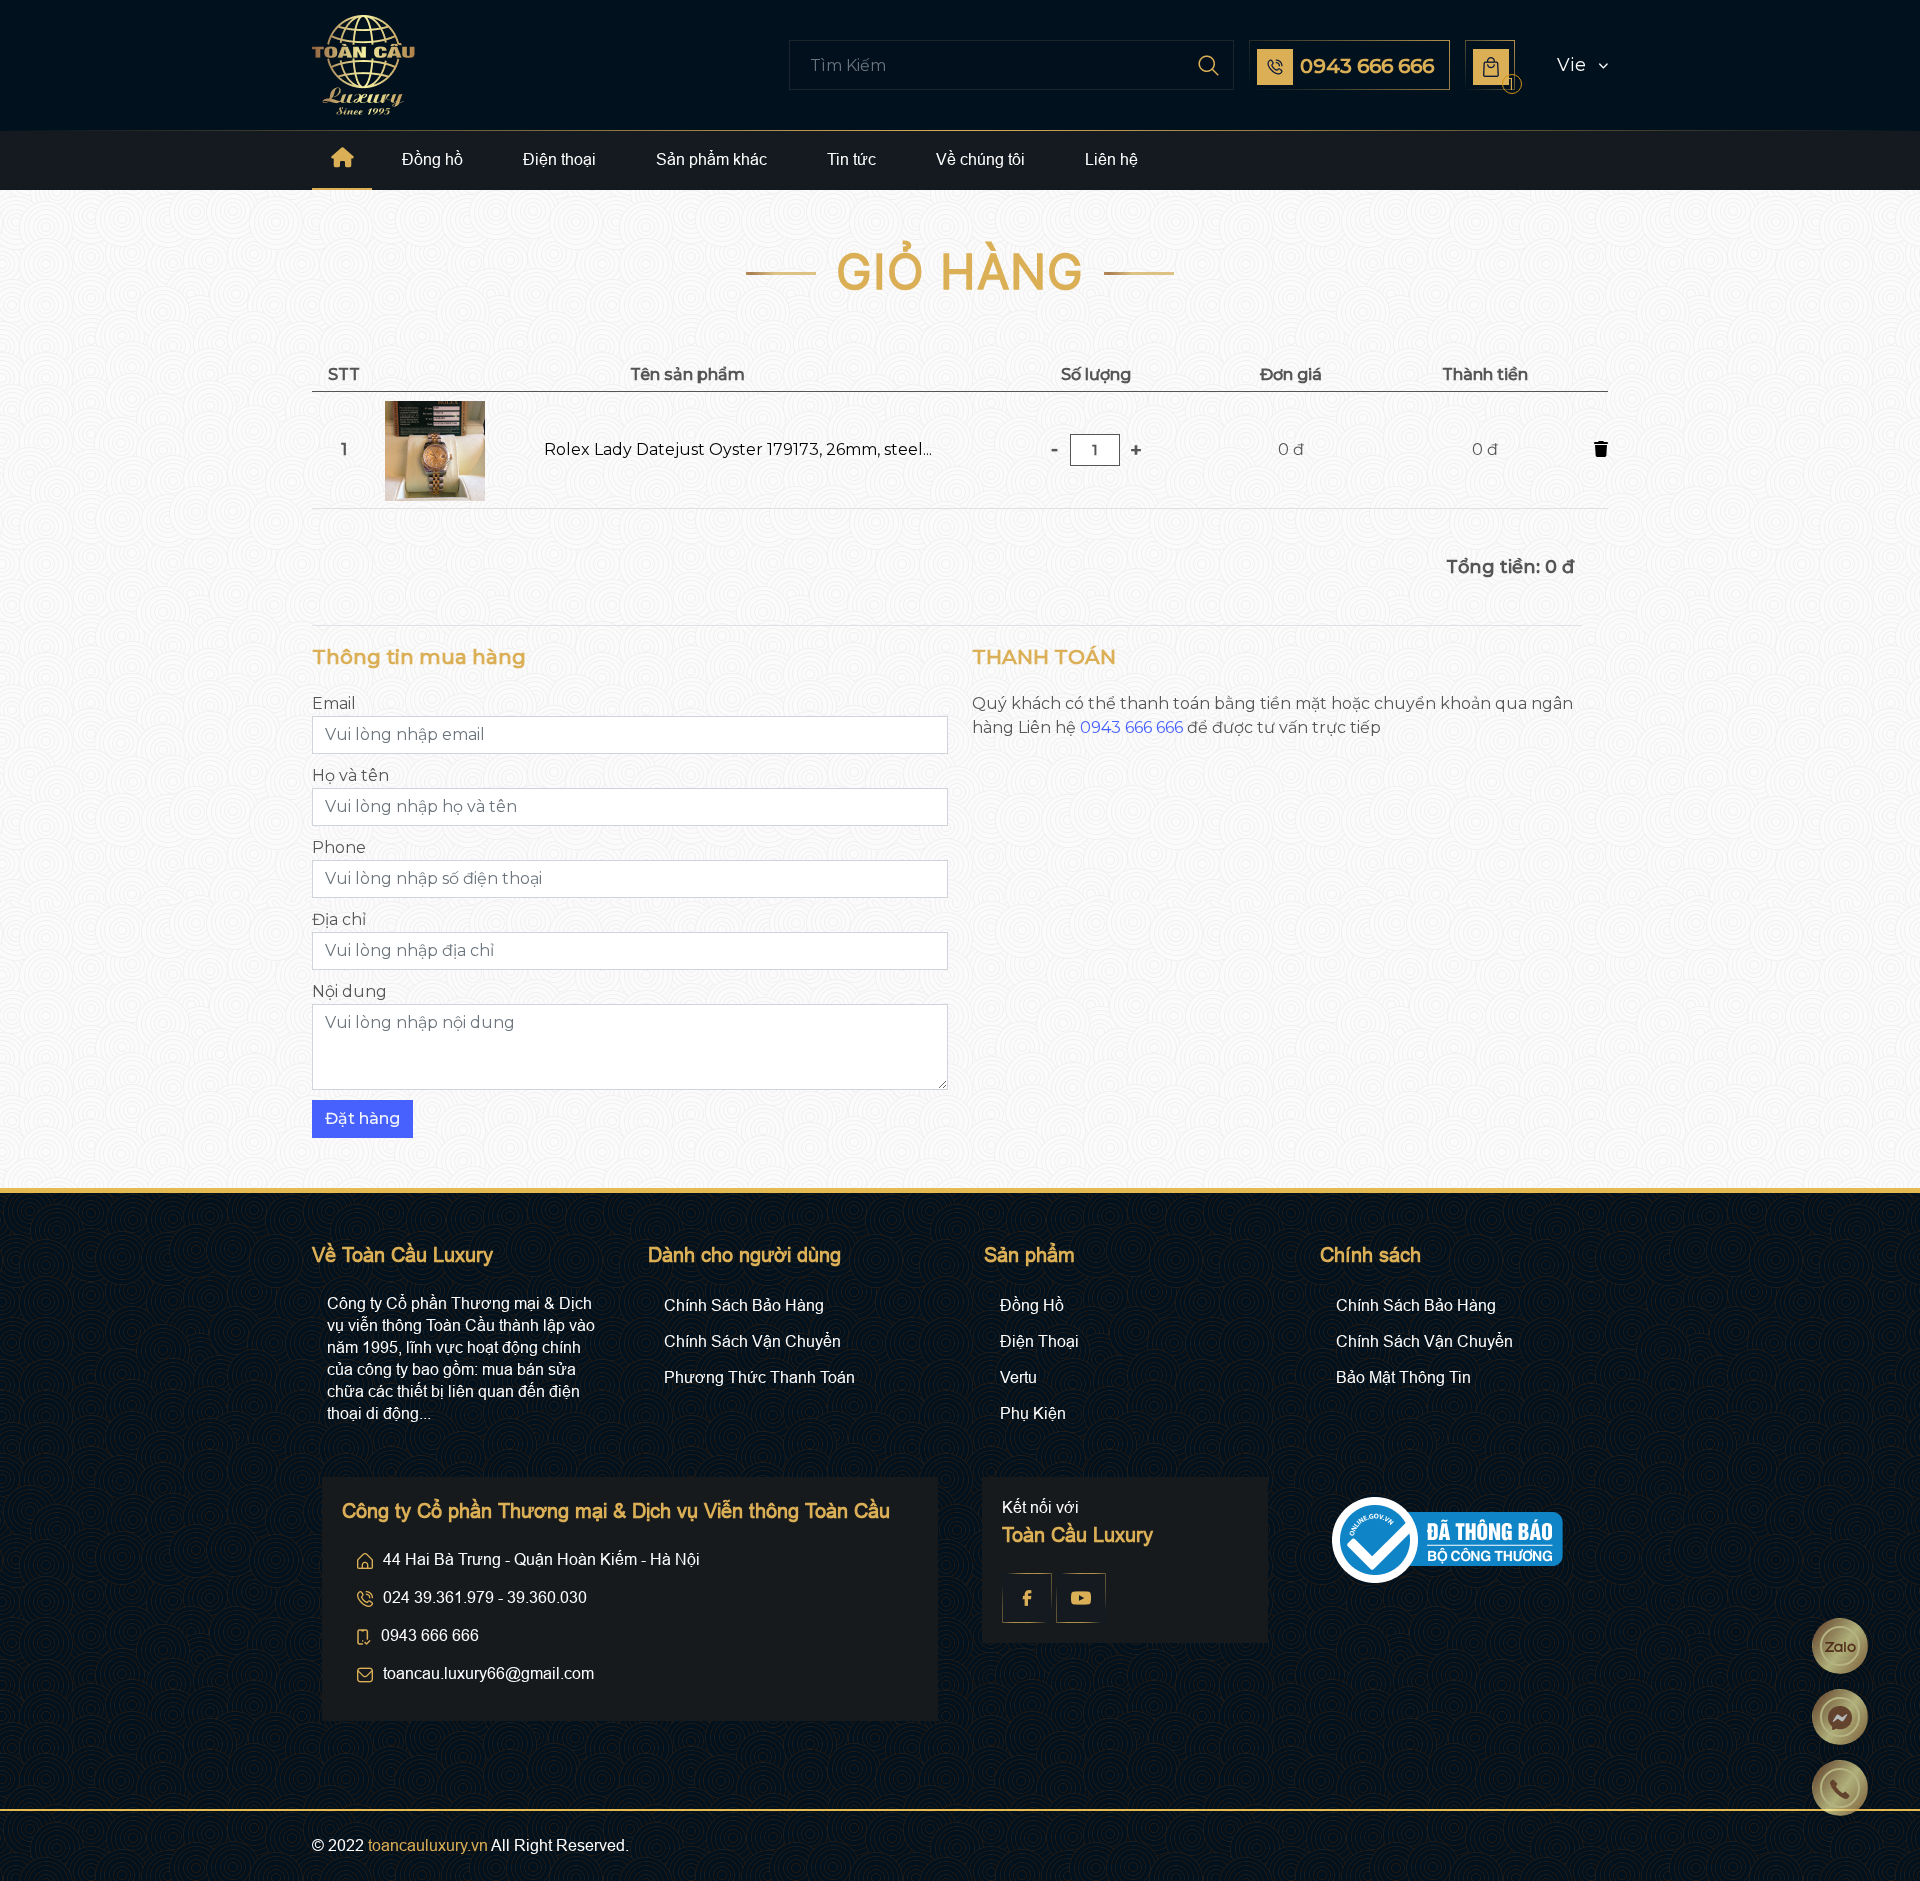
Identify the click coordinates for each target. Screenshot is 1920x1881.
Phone (339, 847)
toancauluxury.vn (428, 1845)
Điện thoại (559, 159)
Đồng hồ (432, 159)
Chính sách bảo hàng (744, 1305)
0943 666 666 (1131, 727)
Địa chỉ (339, 919)
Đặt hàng (362, 1118)
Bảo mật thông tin (1403, 1377)
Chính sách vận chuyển (752, 1341)
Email (334, 703)
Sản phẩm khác (711, 159)
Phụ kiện (1033, 1413)
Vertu (1018, 1377)
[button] (1564, 65)
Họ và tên (350, 775)
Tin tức (851, 159)
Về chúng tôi (980, 159)
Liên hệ (1111, 159)
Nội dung (349, 991)
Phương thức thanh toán (759, 1377)
